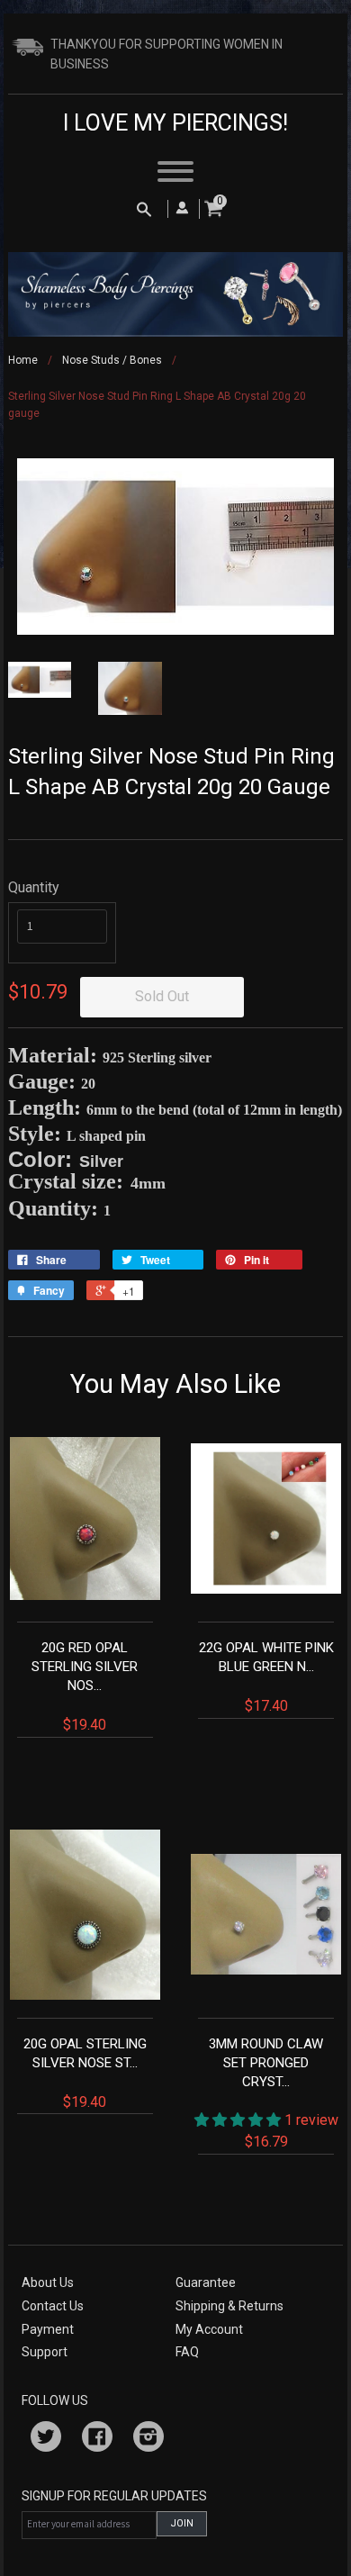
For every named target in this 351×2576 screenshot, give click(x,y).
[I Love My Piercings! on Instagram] (148, 2439)
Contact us (53, 2306)
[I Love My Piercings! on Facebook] (97, 2439)
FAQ (187, 2352)
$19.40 (85, 1686)
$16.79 (274, 2093)
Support (45, 2352)
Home (23, 360)
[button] (239, 2120)
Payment (48, 2329)
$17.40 (266, 1677)
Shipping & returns (229, 2306)
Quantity (34, 887)
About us (48, 2282)
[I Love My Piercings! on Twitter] (46, 2439)
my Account (209, 2329)
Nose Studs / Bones (112, 360)
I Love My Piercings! (175, 123)
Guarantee (206, 2282)
